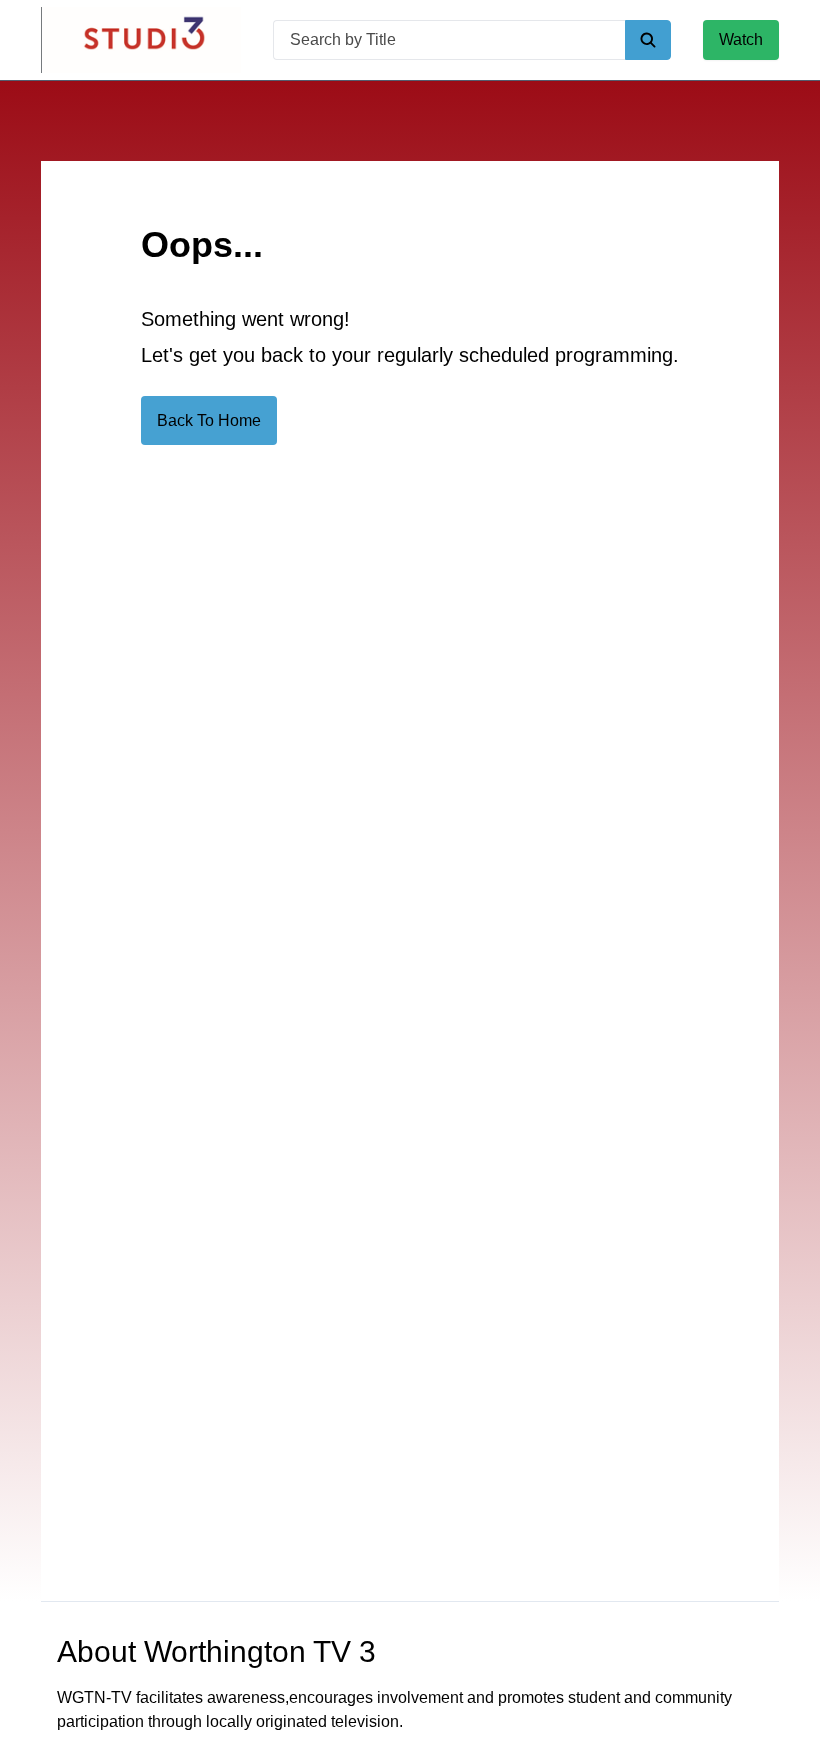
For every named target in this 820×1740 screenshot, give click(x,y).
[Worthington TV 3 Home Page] (141, 40)
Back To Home (209, 420)
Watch (741, 39)
